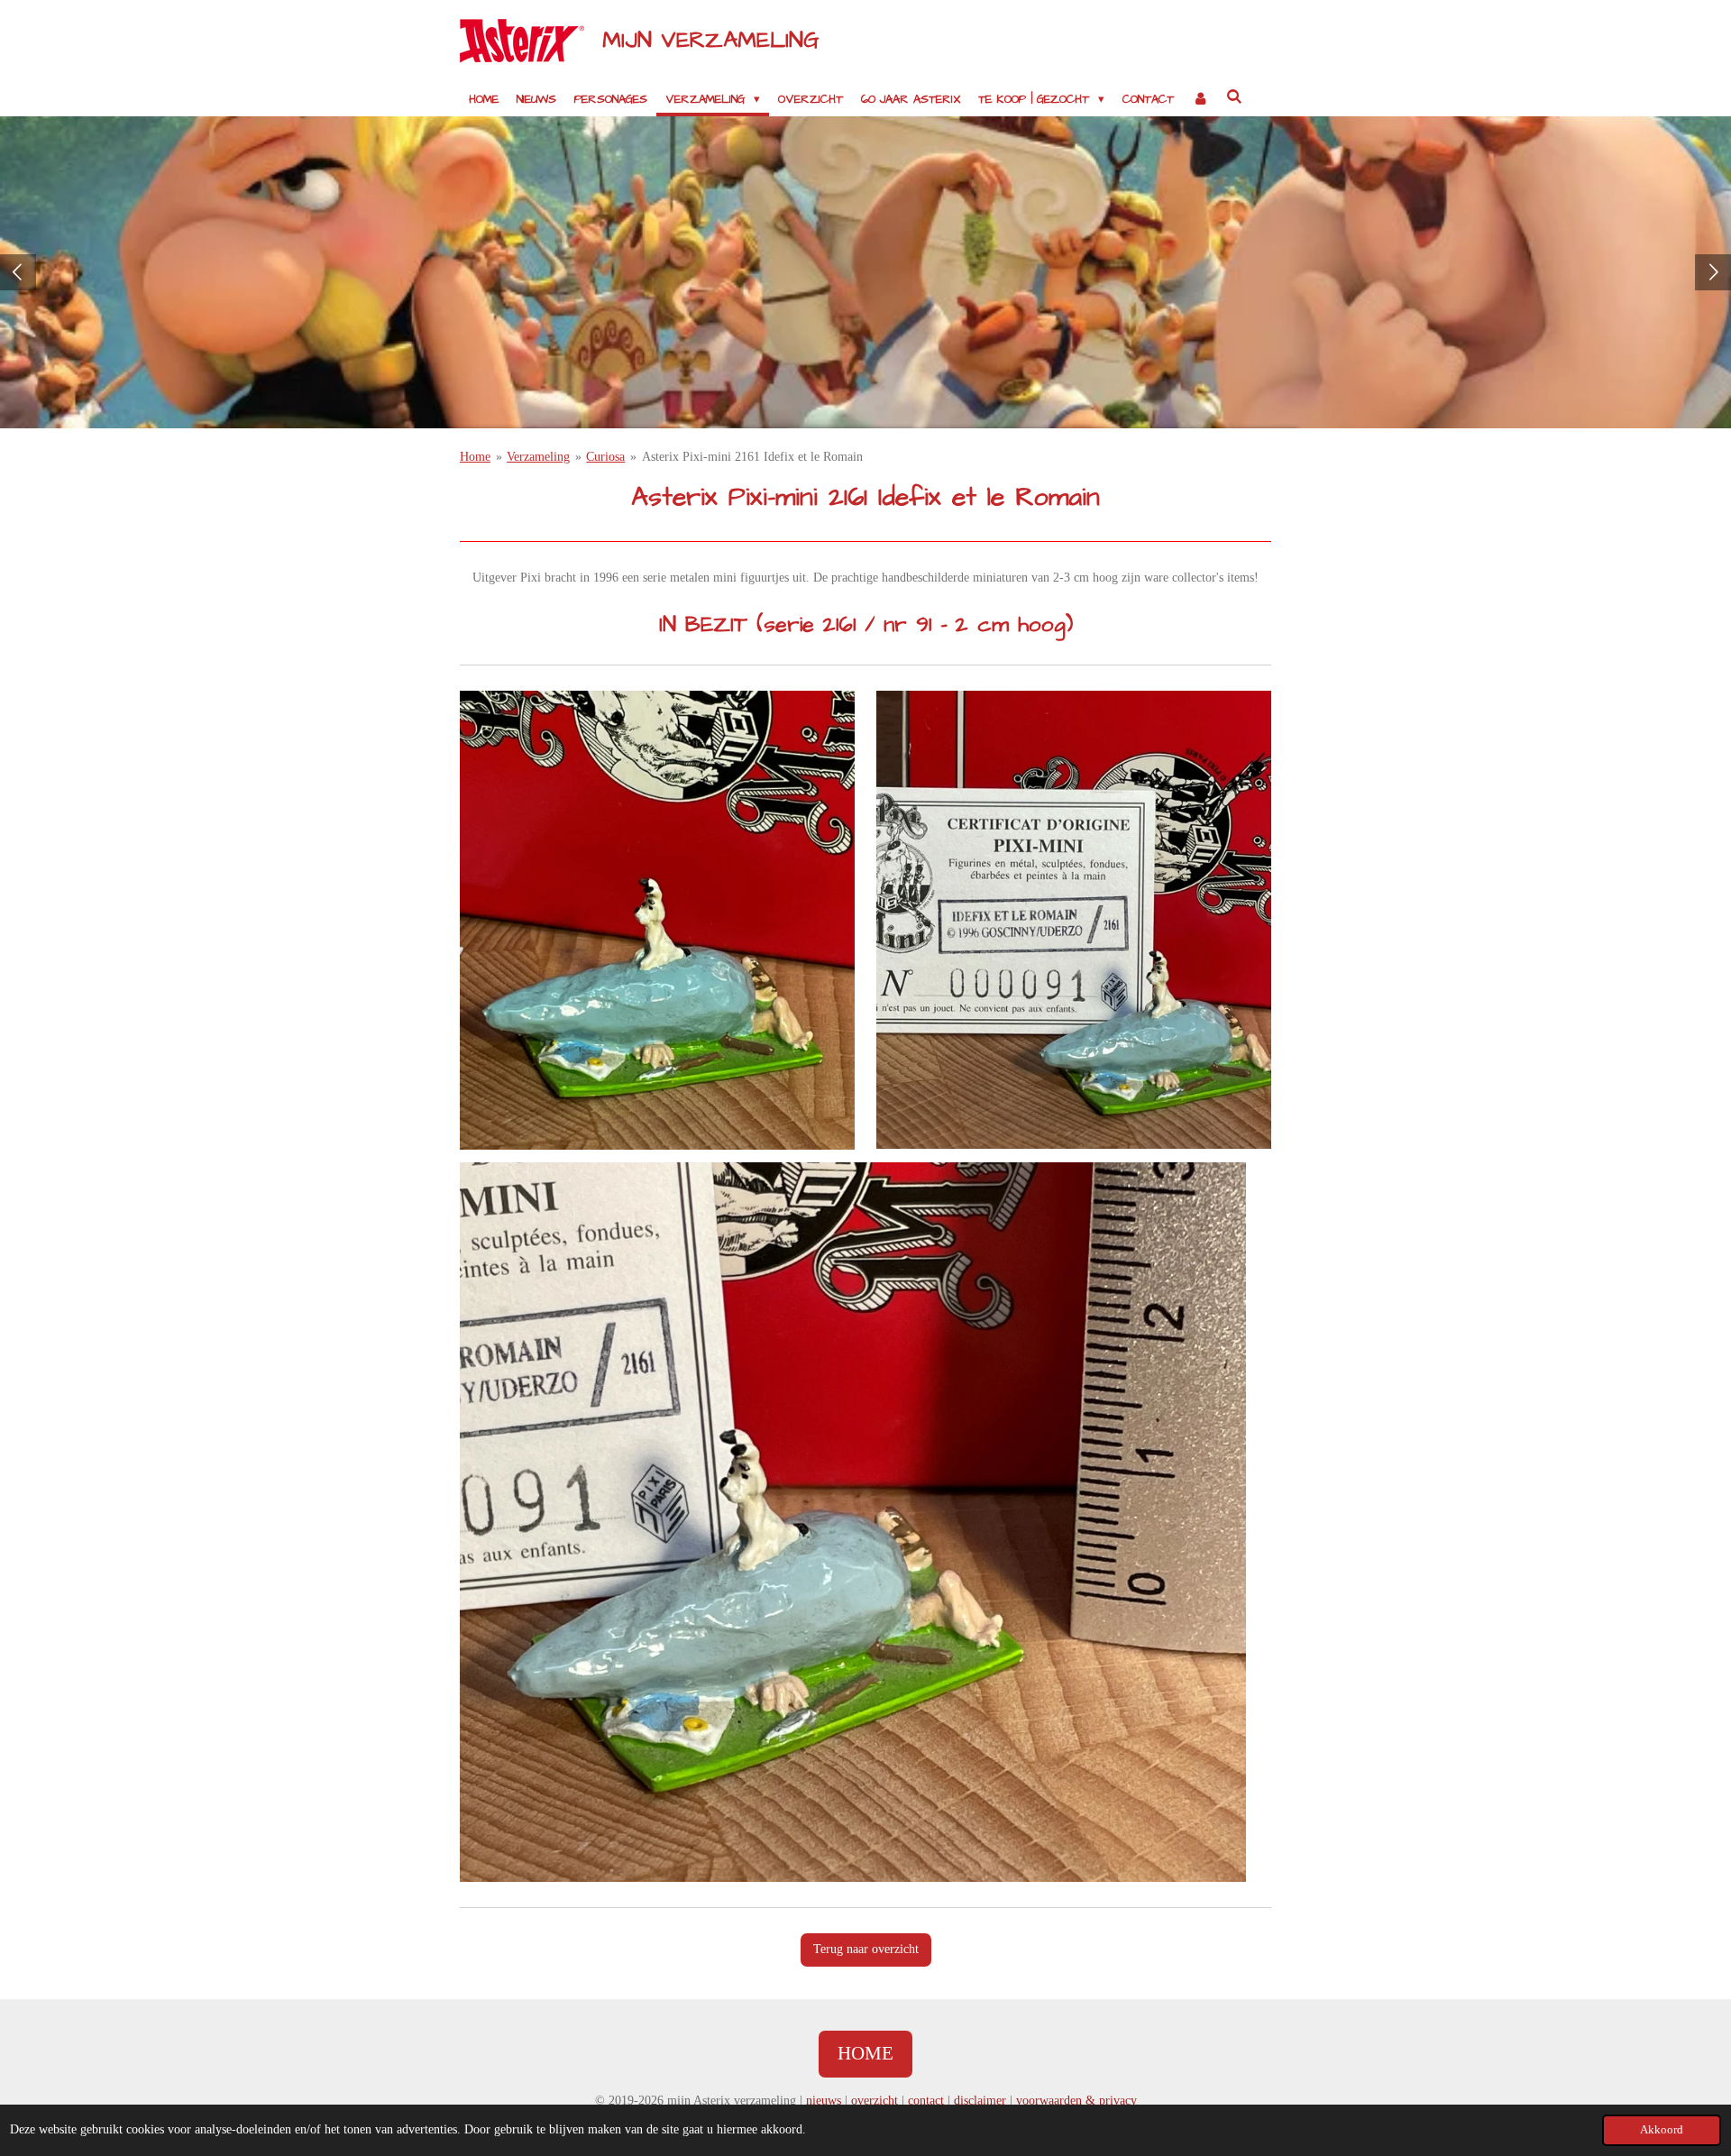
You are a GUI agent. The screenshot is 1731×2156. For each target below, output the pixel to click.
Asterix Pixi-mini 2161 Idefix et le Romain (752, 457)
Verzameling (538, 457)
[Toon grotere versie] (657, 920)
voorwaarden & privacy (1076, 2101)
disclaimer (980, 2101)
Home (475, 457)
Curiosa (605, 457)
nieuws (824, 2101)
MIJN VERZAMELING (711, 40)
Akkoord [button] (1662, 2130)
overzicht (875, 2101)
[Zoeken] (1235, 97)
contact (926, 2101)
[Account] (1200, 99)
